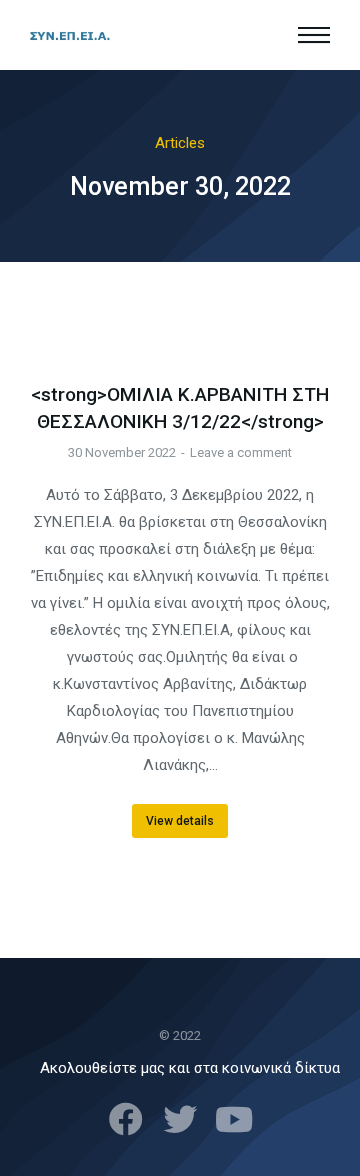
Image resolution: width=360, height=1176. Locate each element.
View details (180, 821)
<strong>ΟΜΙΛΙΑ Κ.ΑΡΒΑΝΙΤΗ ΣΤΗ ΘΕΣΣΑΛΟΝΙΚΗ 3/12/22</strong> (180, 408)
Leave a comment (241, 452)
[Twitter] (180, 1119)
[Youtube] (234, 1119)
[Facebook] (126, 1119)
